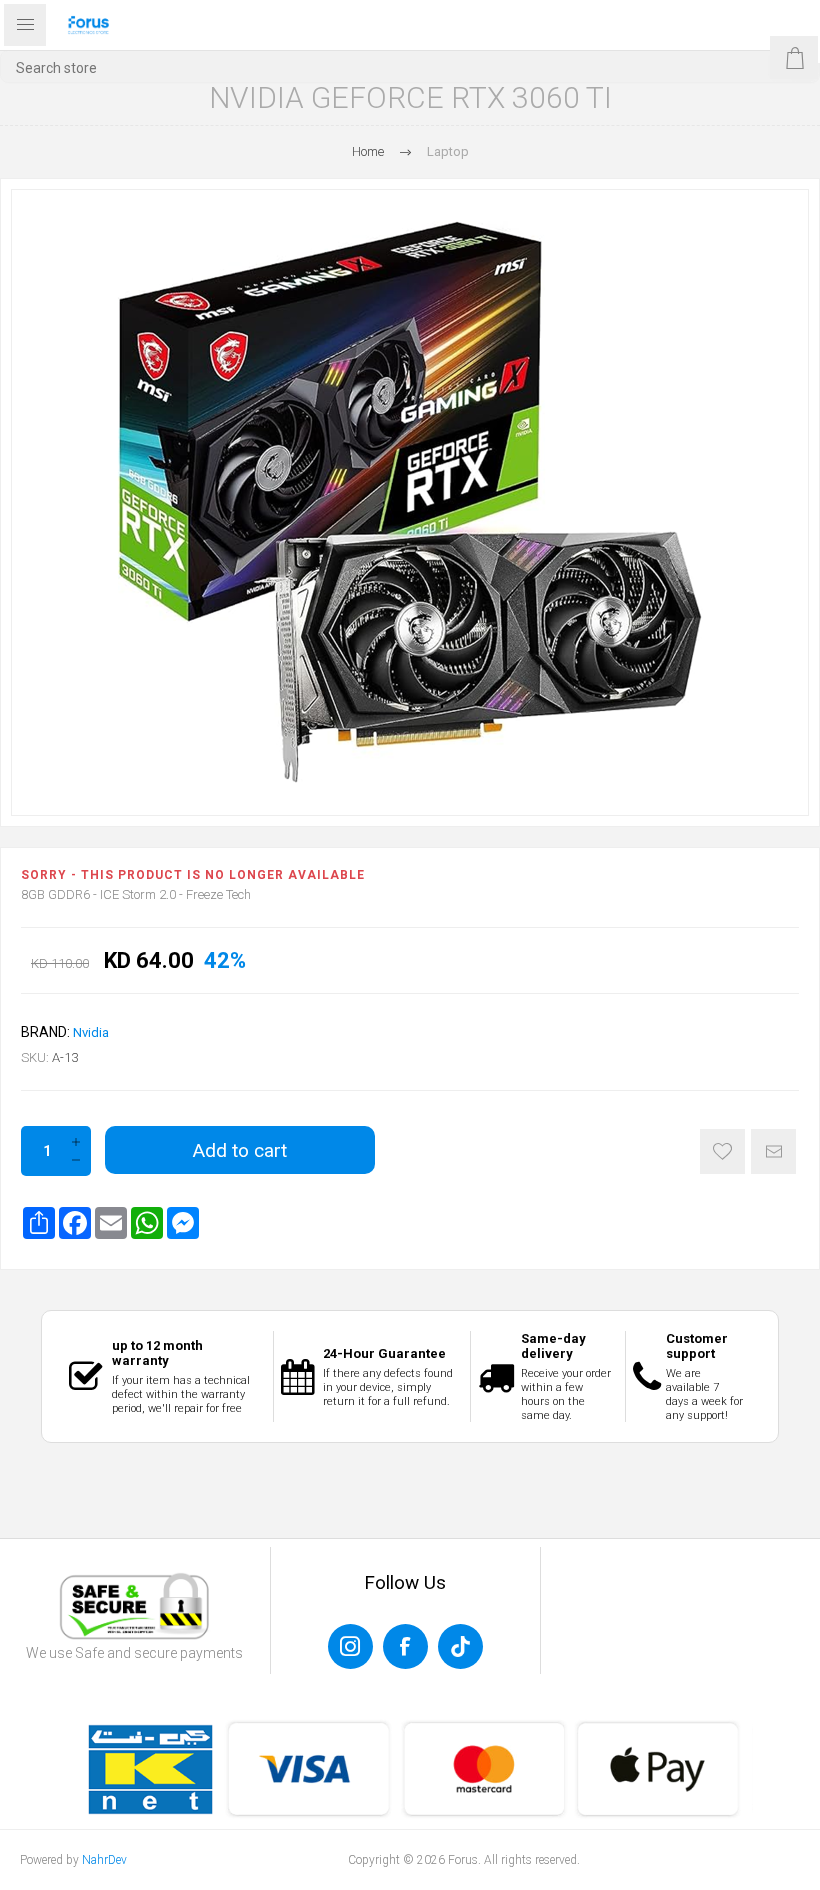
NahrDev (104, 1860)
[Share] (39, 1223)
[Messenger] (183, 1223)
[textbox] (410, 67)
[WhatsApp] (147, 1223)
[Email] (111, 1223)
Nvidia (91, 1032)
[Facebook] (75, 1223)
